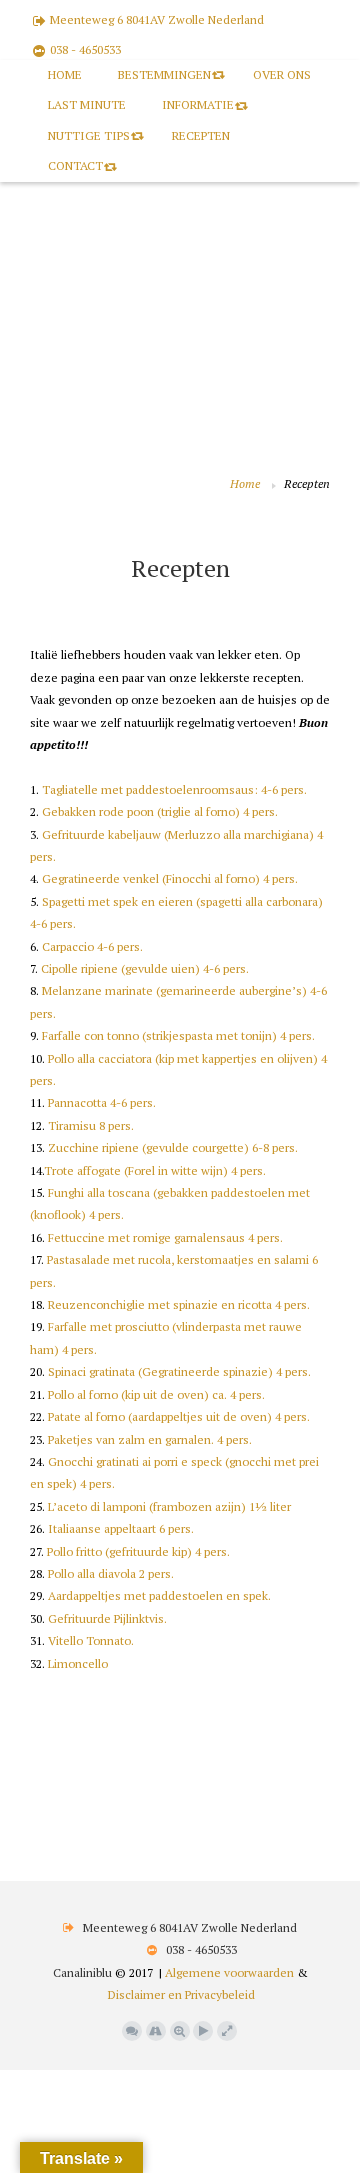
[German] (99, 534)
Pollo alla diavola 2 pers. (111, 1573)
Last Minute (87, 104)
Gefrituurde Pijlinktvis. (107, 1618)
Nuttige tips (89, 135)
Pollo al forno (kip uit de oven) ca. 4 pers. (156, 1394)
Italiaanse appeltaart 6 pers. (121, 1528)
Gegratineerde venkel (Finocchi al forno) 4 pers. (170, 878)
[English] (59, 534)
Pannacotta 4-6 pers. (102, 1102)
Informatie (198, 104)
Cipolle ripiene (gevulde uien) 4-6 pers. (145, 968)
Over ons (282, 74)
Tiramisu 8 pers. (91, 1125)
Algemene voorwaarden (229, 1972)
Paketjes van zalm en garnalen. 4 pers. (150, 1439)
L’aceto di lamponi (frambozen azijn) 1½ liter (169, 1506)
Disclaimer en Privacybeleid (181, 1994)
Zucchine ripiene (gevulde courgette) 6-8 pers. (173, 1147)
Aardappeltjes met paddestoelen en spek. (159, 1595)
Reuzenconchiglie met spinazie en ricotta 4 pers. (179, 1304)
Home (65, 74)
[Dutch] (39, 534)
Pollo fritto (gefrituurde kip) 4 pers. (138, 1551)
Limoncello (78, 1663)
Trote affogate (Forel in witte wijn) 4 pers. (155, 1170)
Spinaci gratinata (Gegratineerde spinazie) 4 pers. (179, 1371)
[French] (79, 534)
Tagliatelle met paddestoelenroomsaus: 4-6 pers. (174, 789)
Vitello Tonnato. (91, 1640)
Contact (75, 165)
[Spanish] (139, 534)
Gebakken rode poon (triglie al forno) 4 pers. (160, 811)
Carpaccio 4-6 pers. (92, 946)
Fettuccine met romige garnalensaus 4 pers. (165, 1237)
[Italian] (119, 534)
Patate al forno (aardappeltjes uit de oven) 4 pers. (179, 1416)
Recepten (201, 135)
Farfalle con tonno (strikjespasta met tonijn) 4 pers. (178, 1035)
